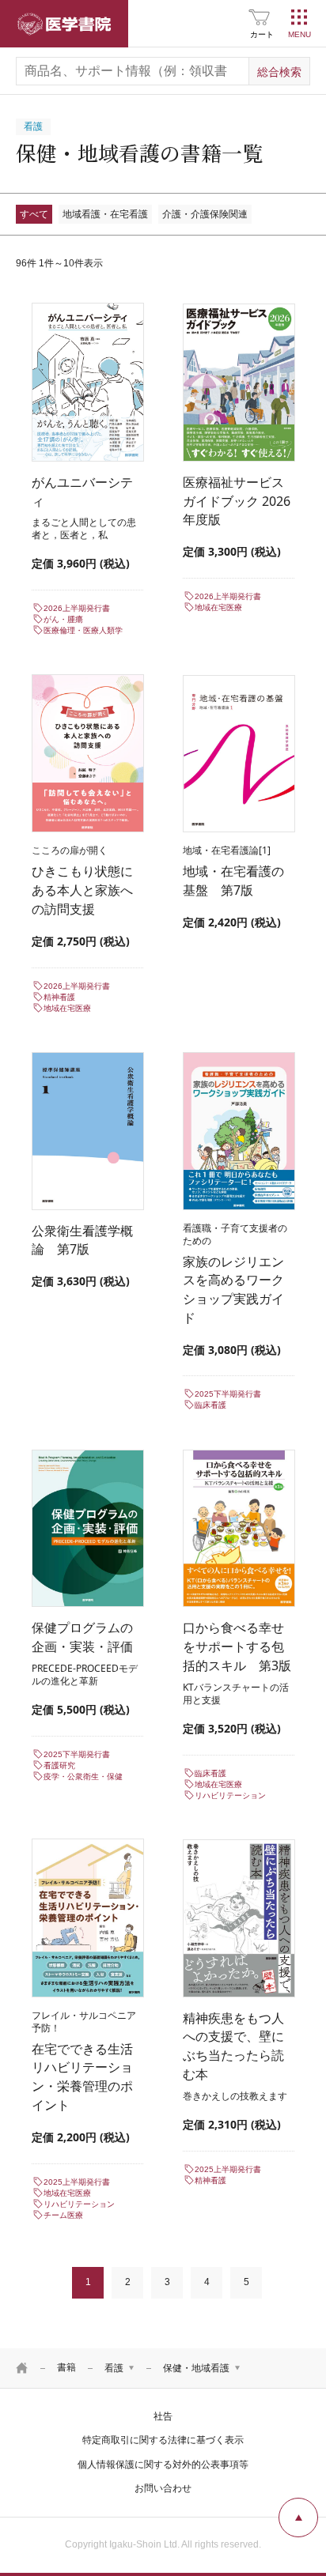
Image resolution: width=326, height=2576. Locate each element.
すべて (34, 214)
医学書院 (64, 24)
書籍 (66, 2367)
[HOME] (22, 2368)
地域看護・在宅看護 (105, 214)
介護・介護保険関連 (205, 214)
